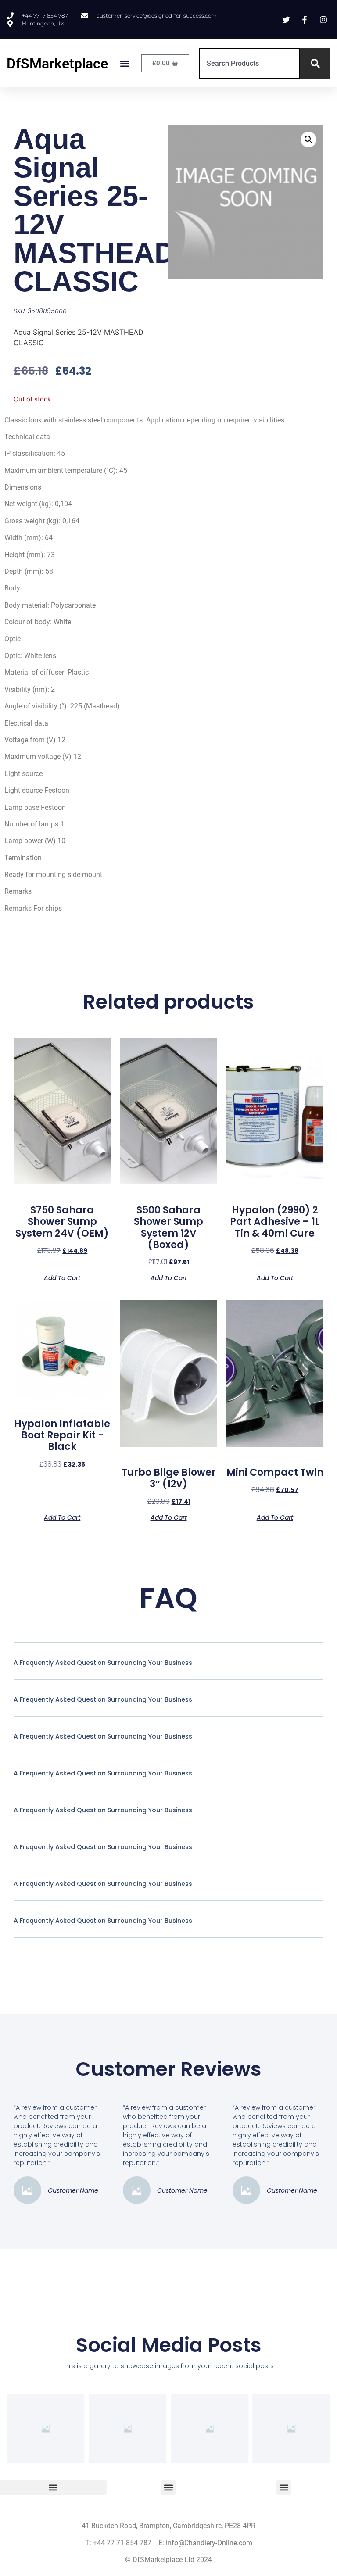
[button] (124, 63)
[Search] (315, 63)
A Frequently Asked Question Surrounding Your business (103, 1663)
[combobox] (249, 63)
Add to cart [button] (62, 1277)
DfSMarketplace (57, 64)
